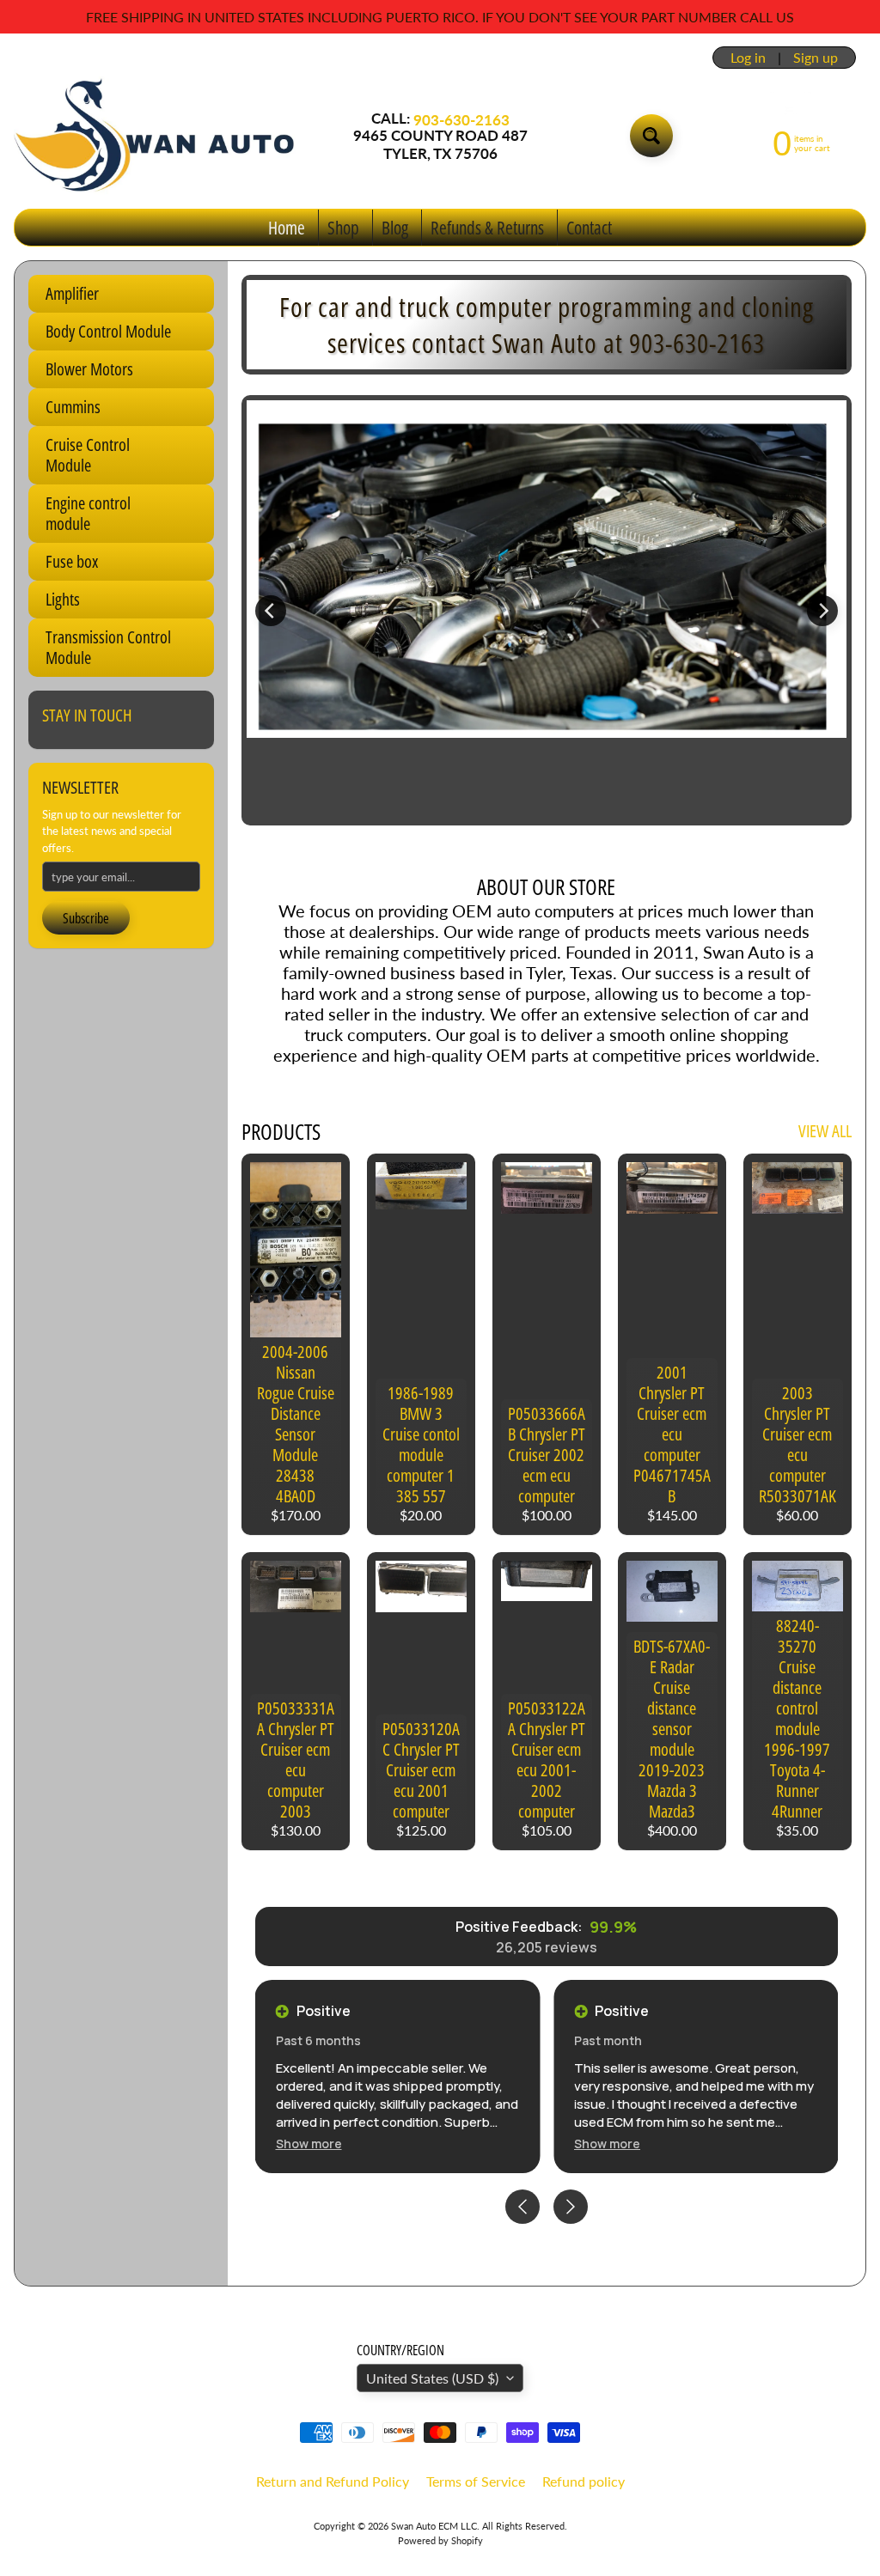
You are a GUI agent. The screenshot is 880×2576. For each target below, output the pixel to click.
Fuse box (72, 561)
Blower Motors (89, 369)
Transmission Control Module (108, 647)
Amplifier (72, 293)
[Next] (822, 611)
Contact (589, 228)
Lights (63, 599)
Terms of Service (476, 2481)
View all (825, 1131)
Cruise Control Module (88, 455)
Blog (395, 228)
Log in (748, 58)
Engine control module (88, 513)
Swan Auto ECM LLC (434, 2526)
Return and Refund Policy (333, 2481)
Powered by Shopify (440, 2540)
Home (287, 228)
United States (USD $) (432, 2378)
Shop (343, 228)
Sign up (816, 58)
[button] (309, 2144)
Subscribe (86, 918)
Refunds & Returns (487, 228)
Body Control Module (108, 331)
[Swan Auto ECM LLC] (156, 136)
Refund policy (584, 2481)
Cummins (73, 407)
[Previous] (271, 611)
